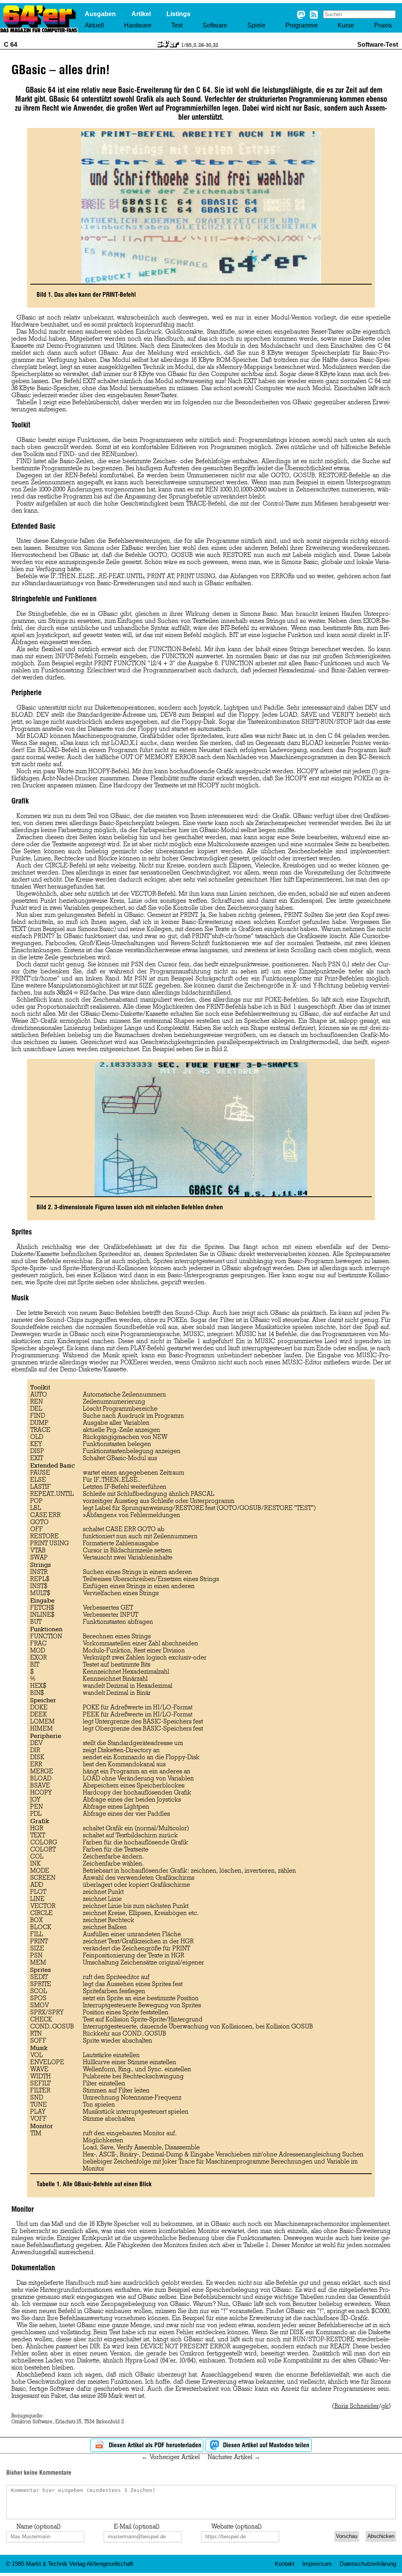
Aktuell (94, 25)
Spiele (256, 25)
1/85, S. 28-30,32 (200, 45)
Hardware (138, 25)
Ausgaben (100, 14)
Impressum (317, 2564)
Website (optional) (236, 2527)
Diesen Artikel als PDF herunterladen (154, 2445)
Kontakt (285, 2564)
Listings (178, 14)
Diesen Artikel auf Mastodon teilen (265, 2445)
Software (215, 25)
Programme (302, 25)
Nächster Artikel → (234, 2457)
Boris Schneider (357, 2406)
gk (385, 2406)
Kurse (346, 25)
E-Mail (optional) (137, 2527)
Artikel (141, 14)
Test (177, 25)
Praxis (383, 25)
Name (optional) (38, 2527)
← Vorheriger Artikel (171, 2457)
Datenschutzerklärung (368, 2564)
